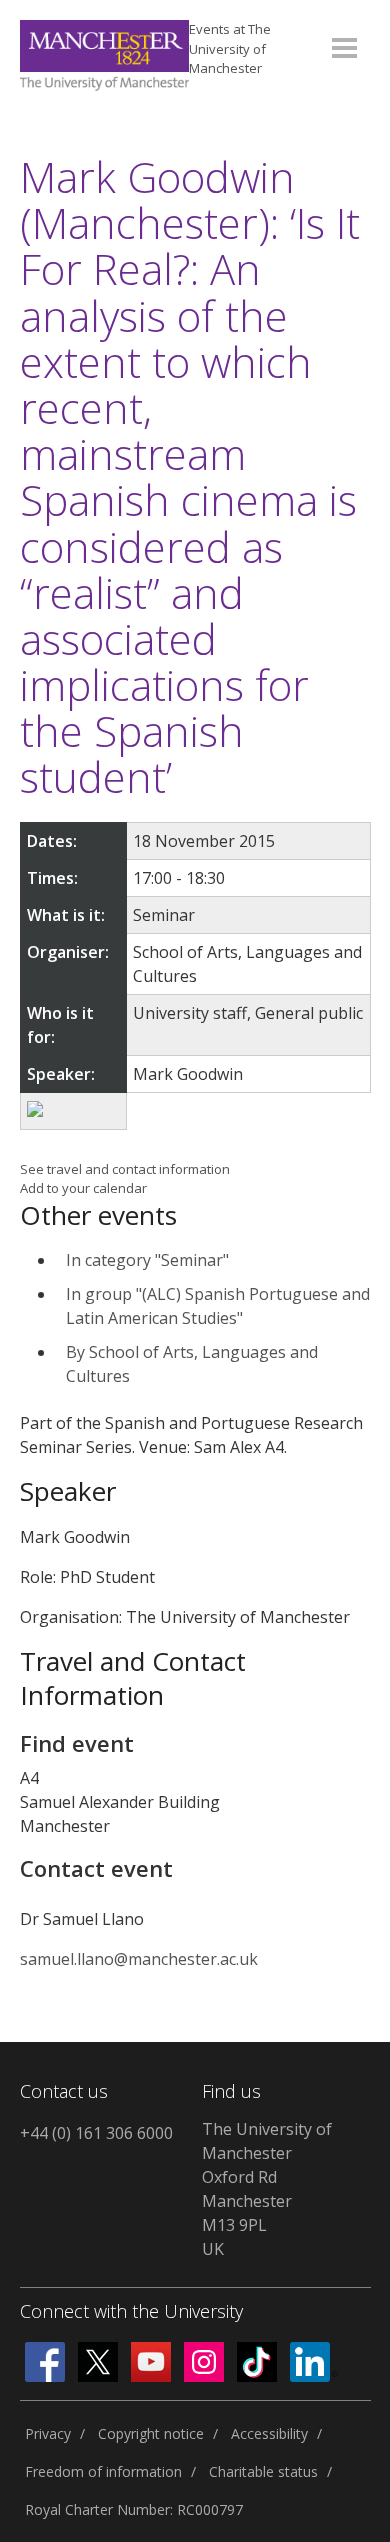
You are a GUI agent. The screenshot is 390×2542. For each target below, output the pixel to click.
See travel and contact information (125, 1169)
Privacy (48, 2433)
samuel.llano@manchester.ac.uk (139, 1959)
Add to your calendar (83, 1188)
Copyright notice (151, 2433)
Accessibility (269, 2433)
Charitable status (263, 2471)
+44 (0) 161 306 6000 (96, 2133)
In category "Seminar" (147, 1260)
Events (230, 48)
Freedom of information (103, 2471)
